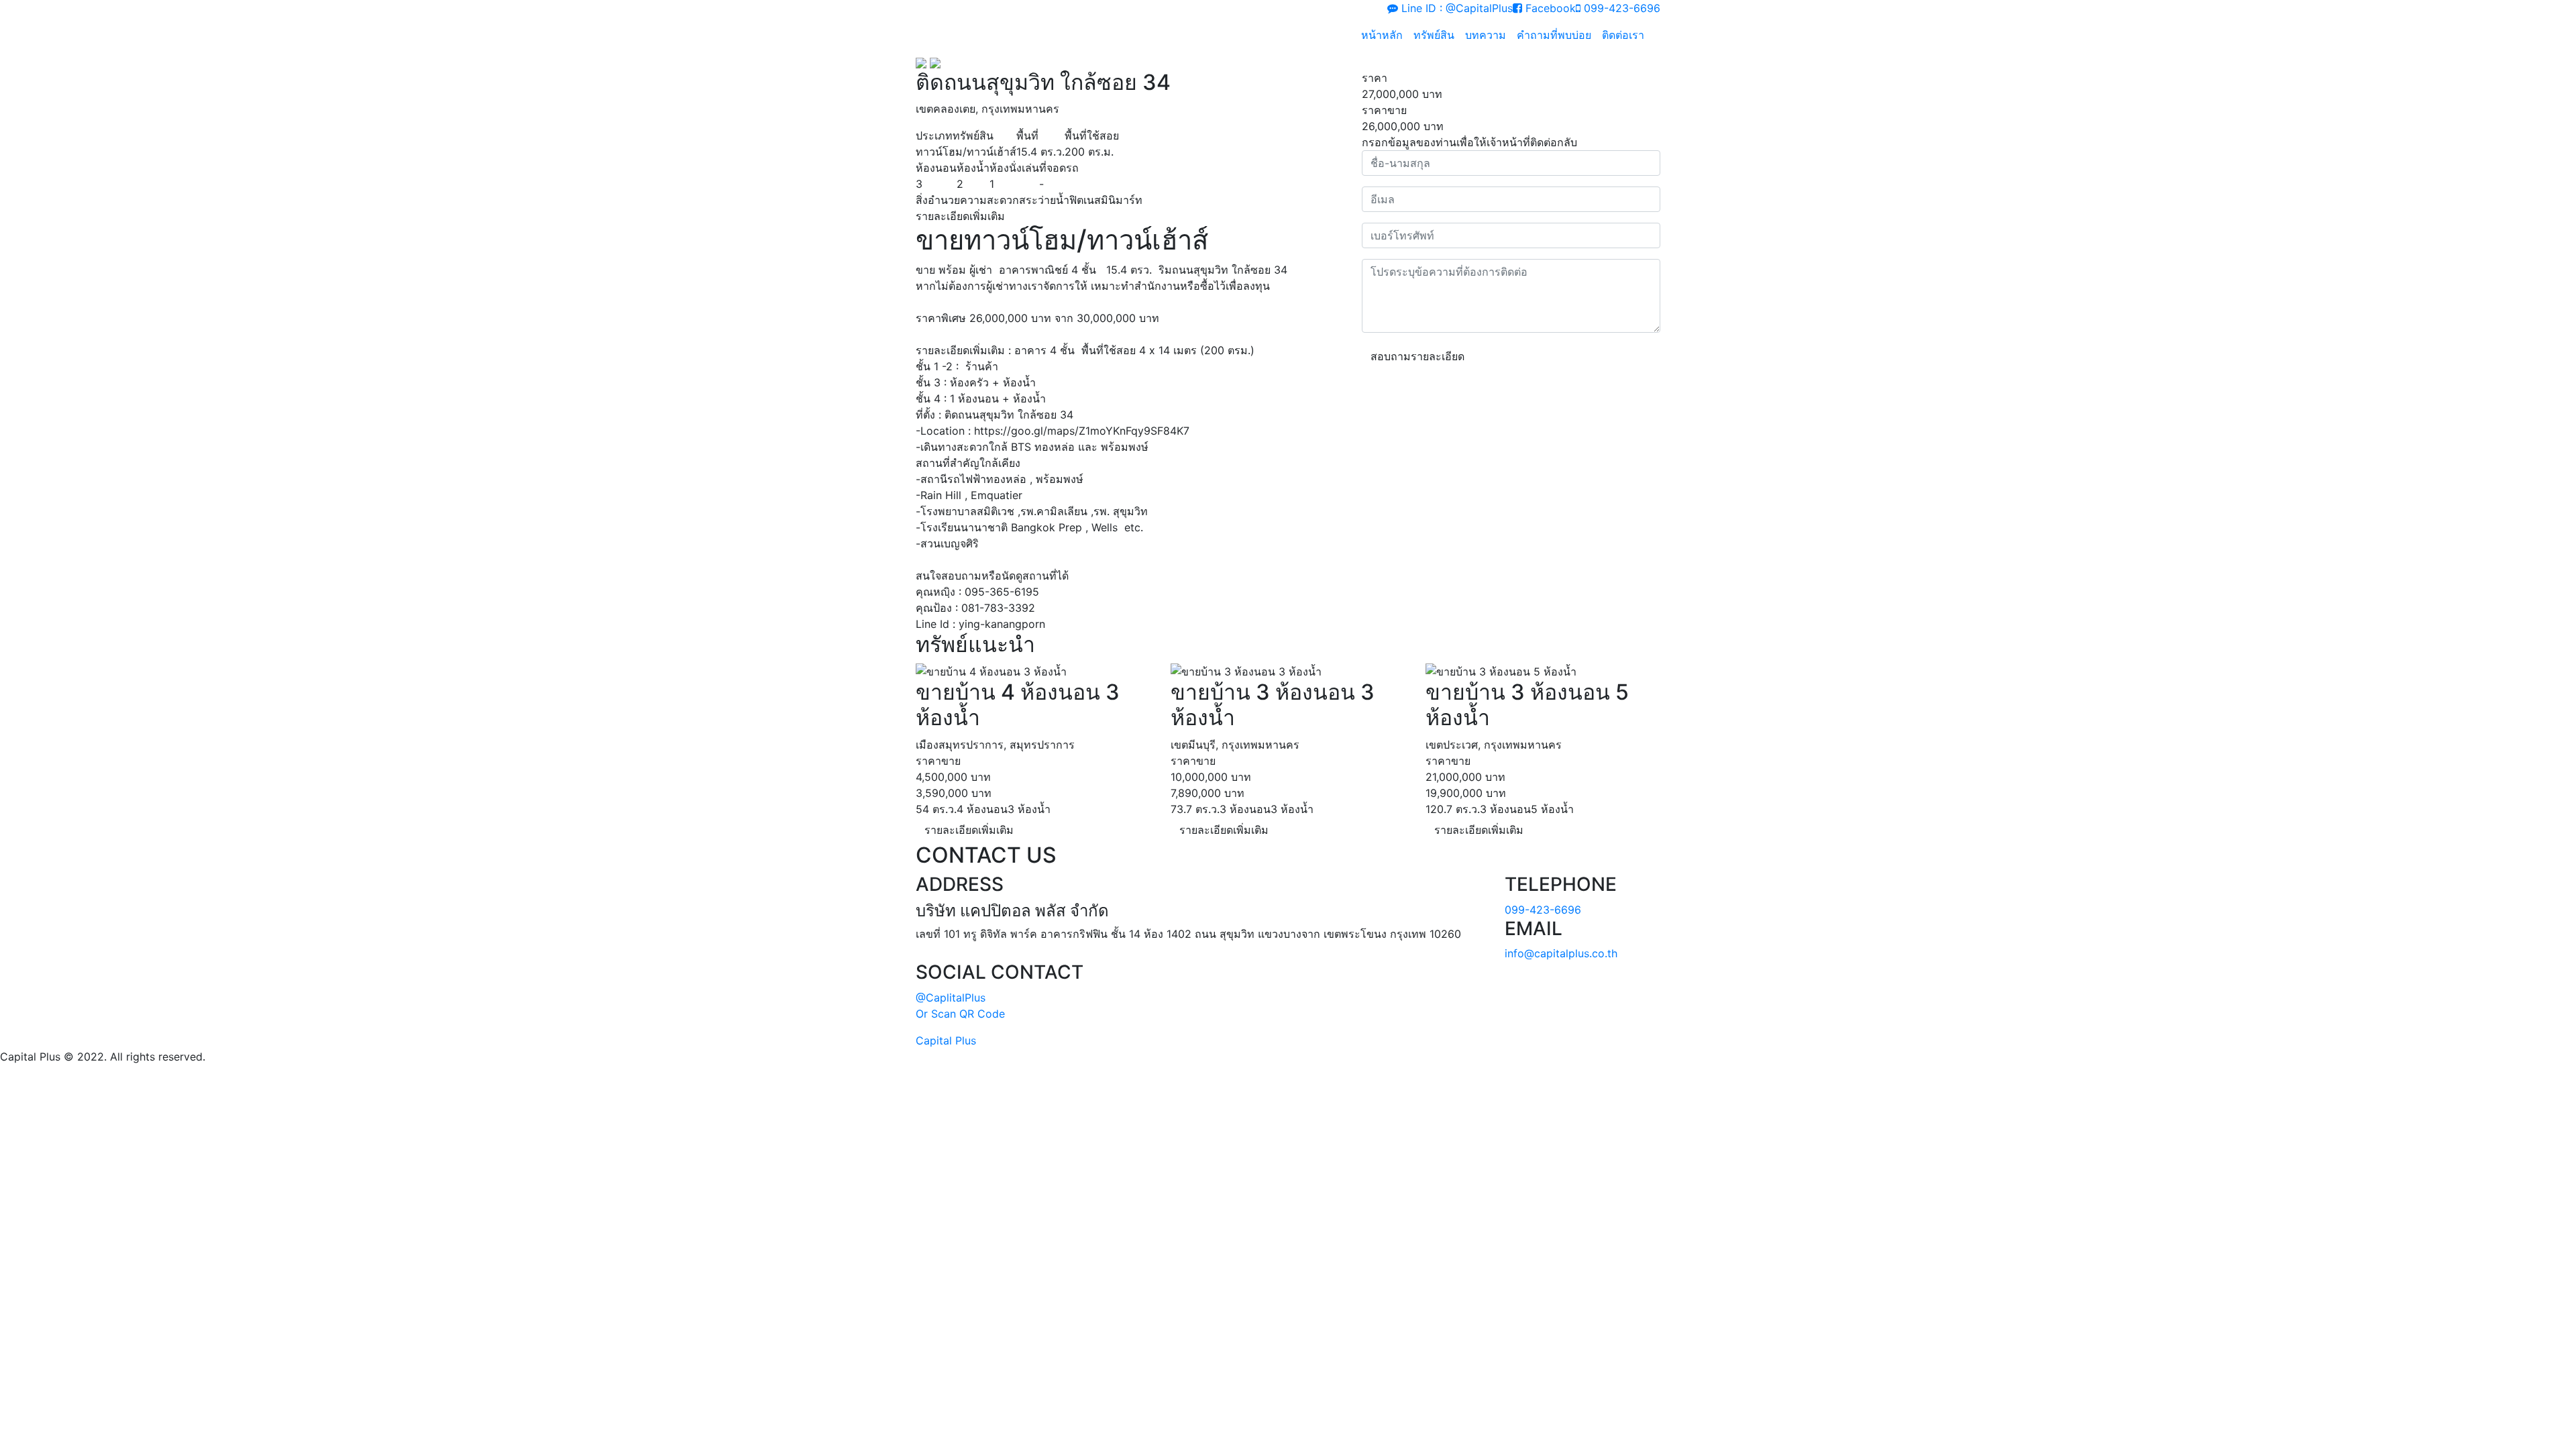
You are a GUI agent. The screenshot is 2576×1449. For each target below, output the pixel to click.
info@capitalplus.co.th (1561, 953)
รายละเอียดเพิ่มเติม (969, 830)
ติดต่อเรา (1623, 35)
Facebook (1549, 8)
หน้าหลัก (1382, 35)
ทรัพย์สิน (1434, 35)
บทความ (1486, 35)
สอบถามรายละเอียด (1417, 356)
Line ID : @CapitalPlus (1455, 8)
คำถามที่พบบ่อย (1554, 35)
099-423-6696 (1620, 8)
